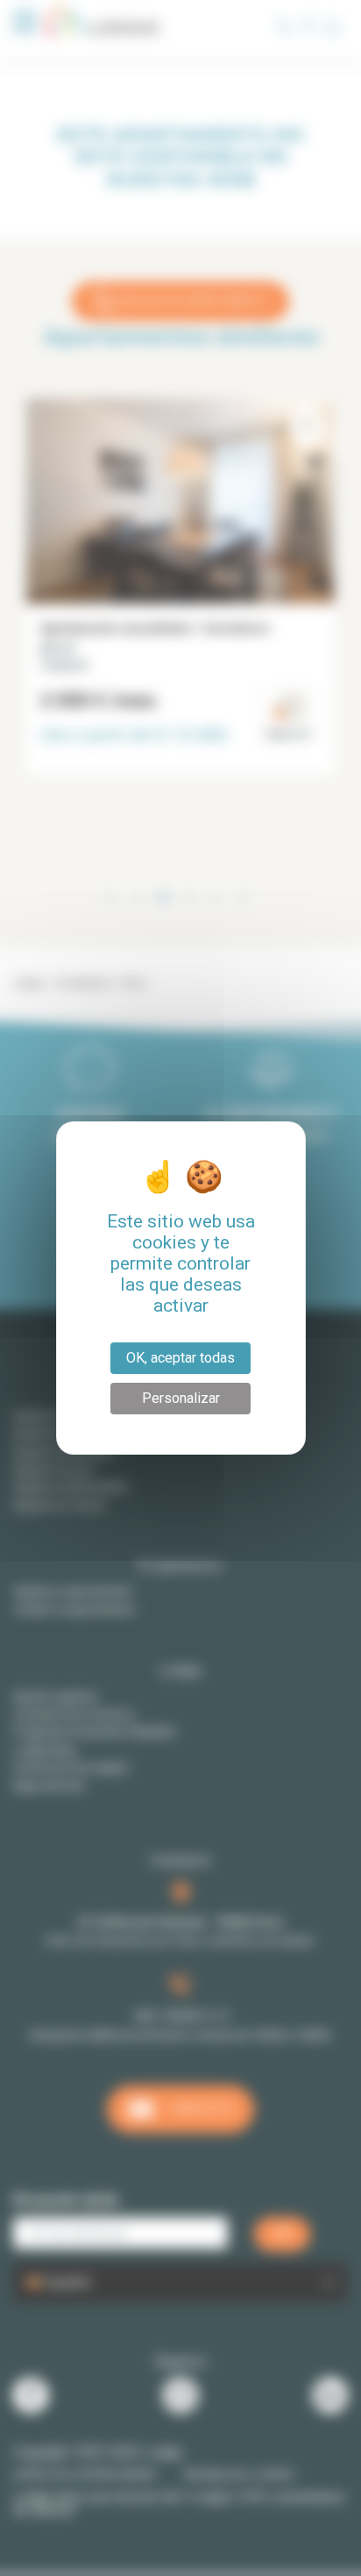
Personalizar (181, 1398)
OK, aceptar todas (180, 1358)
